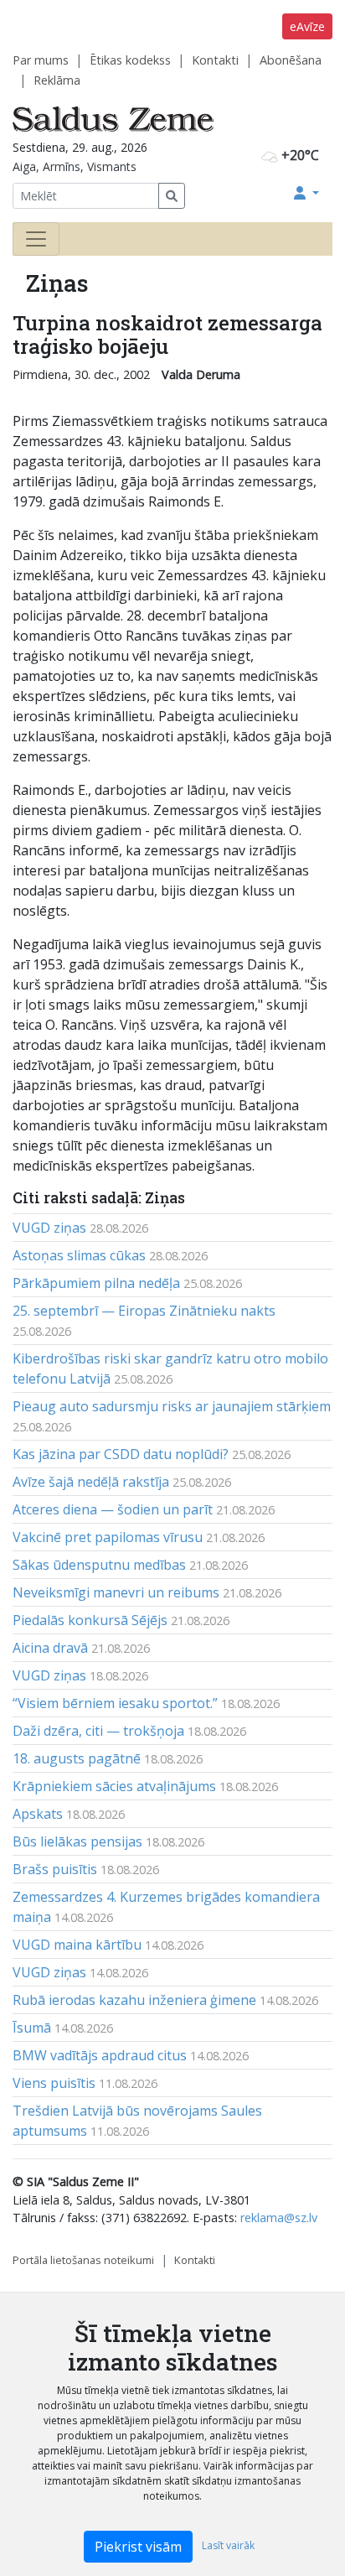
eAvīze (307, 26)
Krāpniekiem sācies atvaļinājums (114, 1786)
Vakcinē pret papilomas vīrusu (108, 1537)
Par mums (41, 60)
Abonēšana (291, 60)
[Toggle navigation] (36, 239)
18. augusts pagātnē (77, 1758)
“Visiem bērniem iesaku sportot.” (115, 1703)
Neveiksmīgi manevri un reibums (116, 1592)
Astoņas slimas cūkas (79, 1255)
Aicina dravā (50, 1648)
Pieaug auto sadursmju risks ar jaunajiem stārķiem (172, 1406)
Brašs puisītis (55, 1869)
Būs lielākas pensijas (77, 1841)
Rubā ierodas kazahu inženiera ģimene (134, 2000)
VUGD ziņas (49, 1228)
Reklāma (57, 80)
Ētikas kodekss (130, 60)
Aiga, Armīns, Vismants (75, 166)
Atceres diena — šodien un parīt (113, 1509)
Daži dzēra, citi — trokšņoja (98, 1731)
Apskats (38, 1814)
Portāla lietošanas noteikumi (83, 2260)
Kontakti (215, 60)
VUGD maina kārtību (77, 1945)
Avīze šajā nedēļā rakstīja (91, 1482)
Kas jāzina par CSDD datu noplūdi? (121, 1454)
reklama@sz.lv (279, 2218)
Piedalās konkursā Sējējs (90, 1620)
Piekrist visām (138, 2547)
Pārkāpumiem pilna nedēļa (96, 1283)
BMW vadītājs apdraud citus (100, 2055)
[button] (306, 193)
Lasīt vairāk (228, 2545)
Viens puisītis (54, 2083)
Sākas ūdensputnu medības (99, 1565)
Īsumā (32, 2028)
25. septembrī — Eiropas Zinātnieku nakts (144, 1311)
